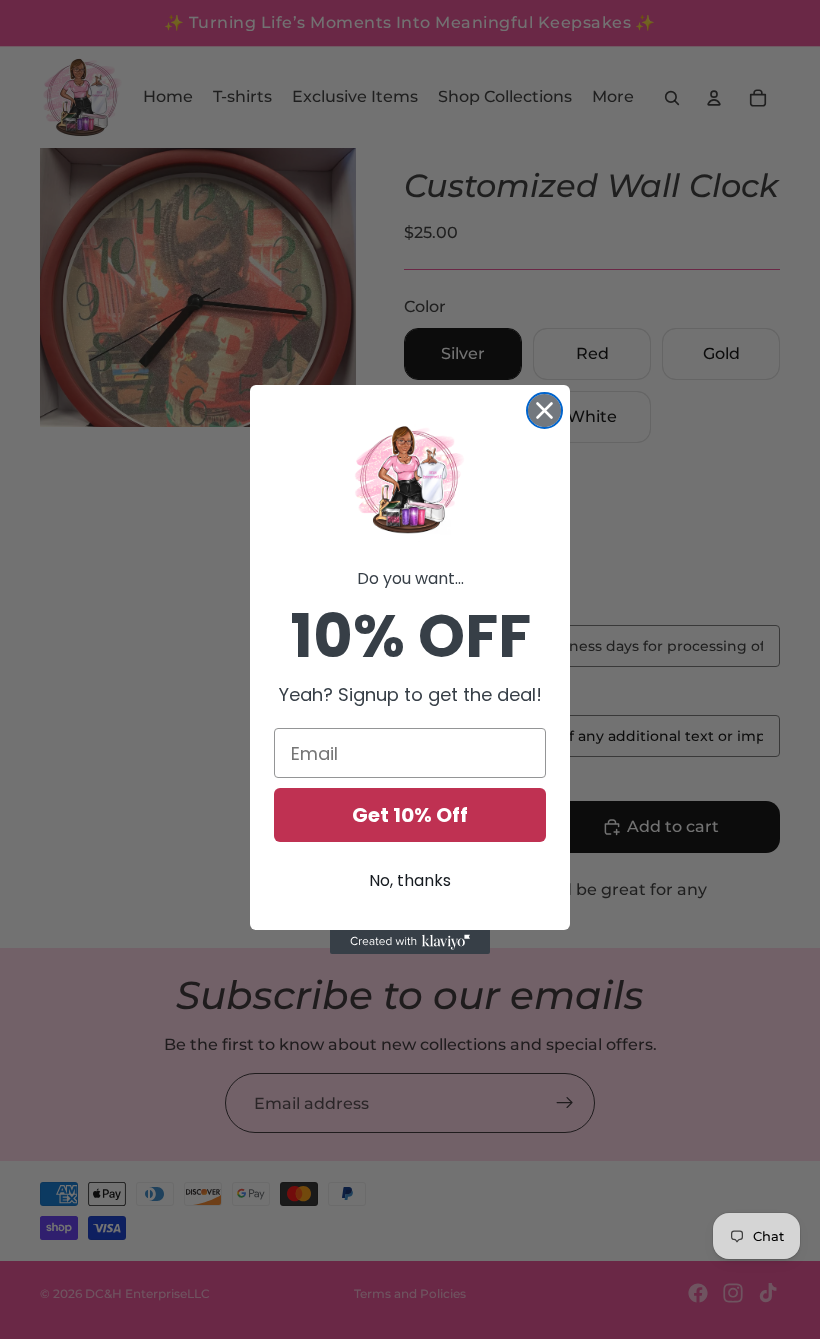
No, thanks (410, 880)
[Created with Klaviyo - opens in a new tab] (410, 942)
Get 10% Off (410, 815)
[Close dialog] (544, 410)
